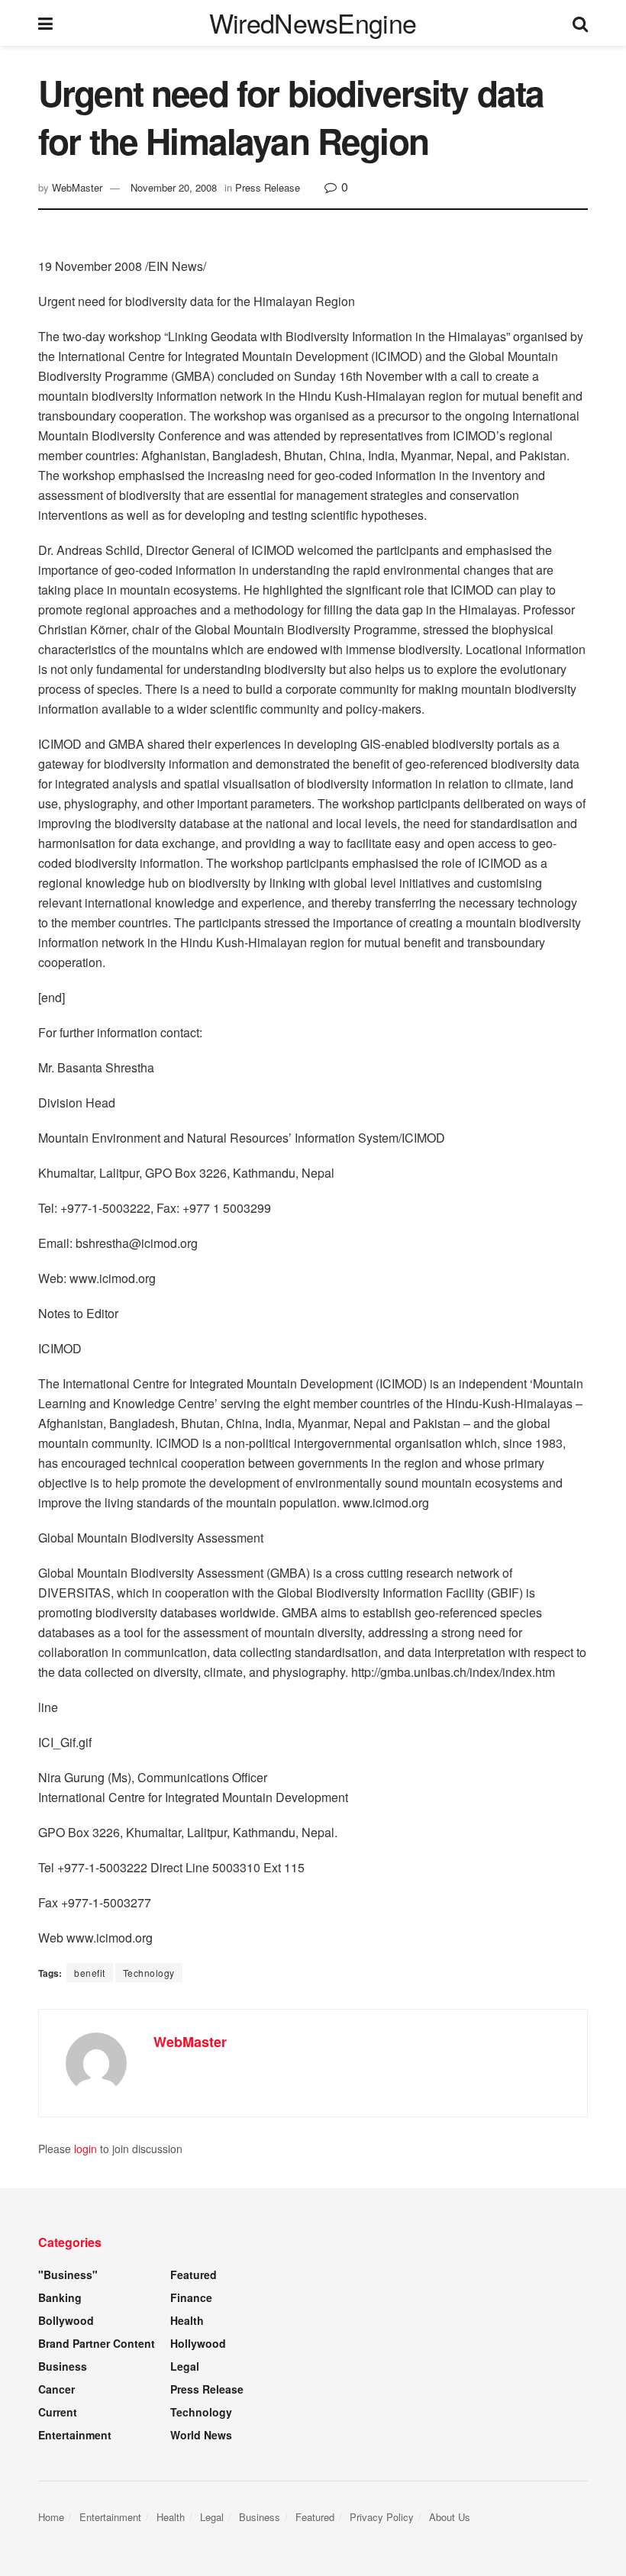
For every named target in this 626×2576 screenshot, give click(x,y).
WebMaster (77, 187)
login (86, 2149)
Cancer (56, 2389)
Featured (194, 2275)
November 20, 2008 (174, 187)
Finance (191, 2297)
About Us (450, 2517)
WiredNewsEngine (313, 23)
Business (63, 2366)
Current (58, 2412)
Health (187, 2320)
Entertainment (75, 2435)
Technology (149, 1973)
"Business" (68, 2275)
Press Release (268, 187)
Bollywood (66, 2320)
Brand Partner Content (97, 2343)
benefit (90, 1973)
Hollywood (198, 2343)
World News (201, 2435)
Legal (185, 2366)
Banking (60, 2297)
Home (51, 2517)
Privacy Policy (382, 2517)
